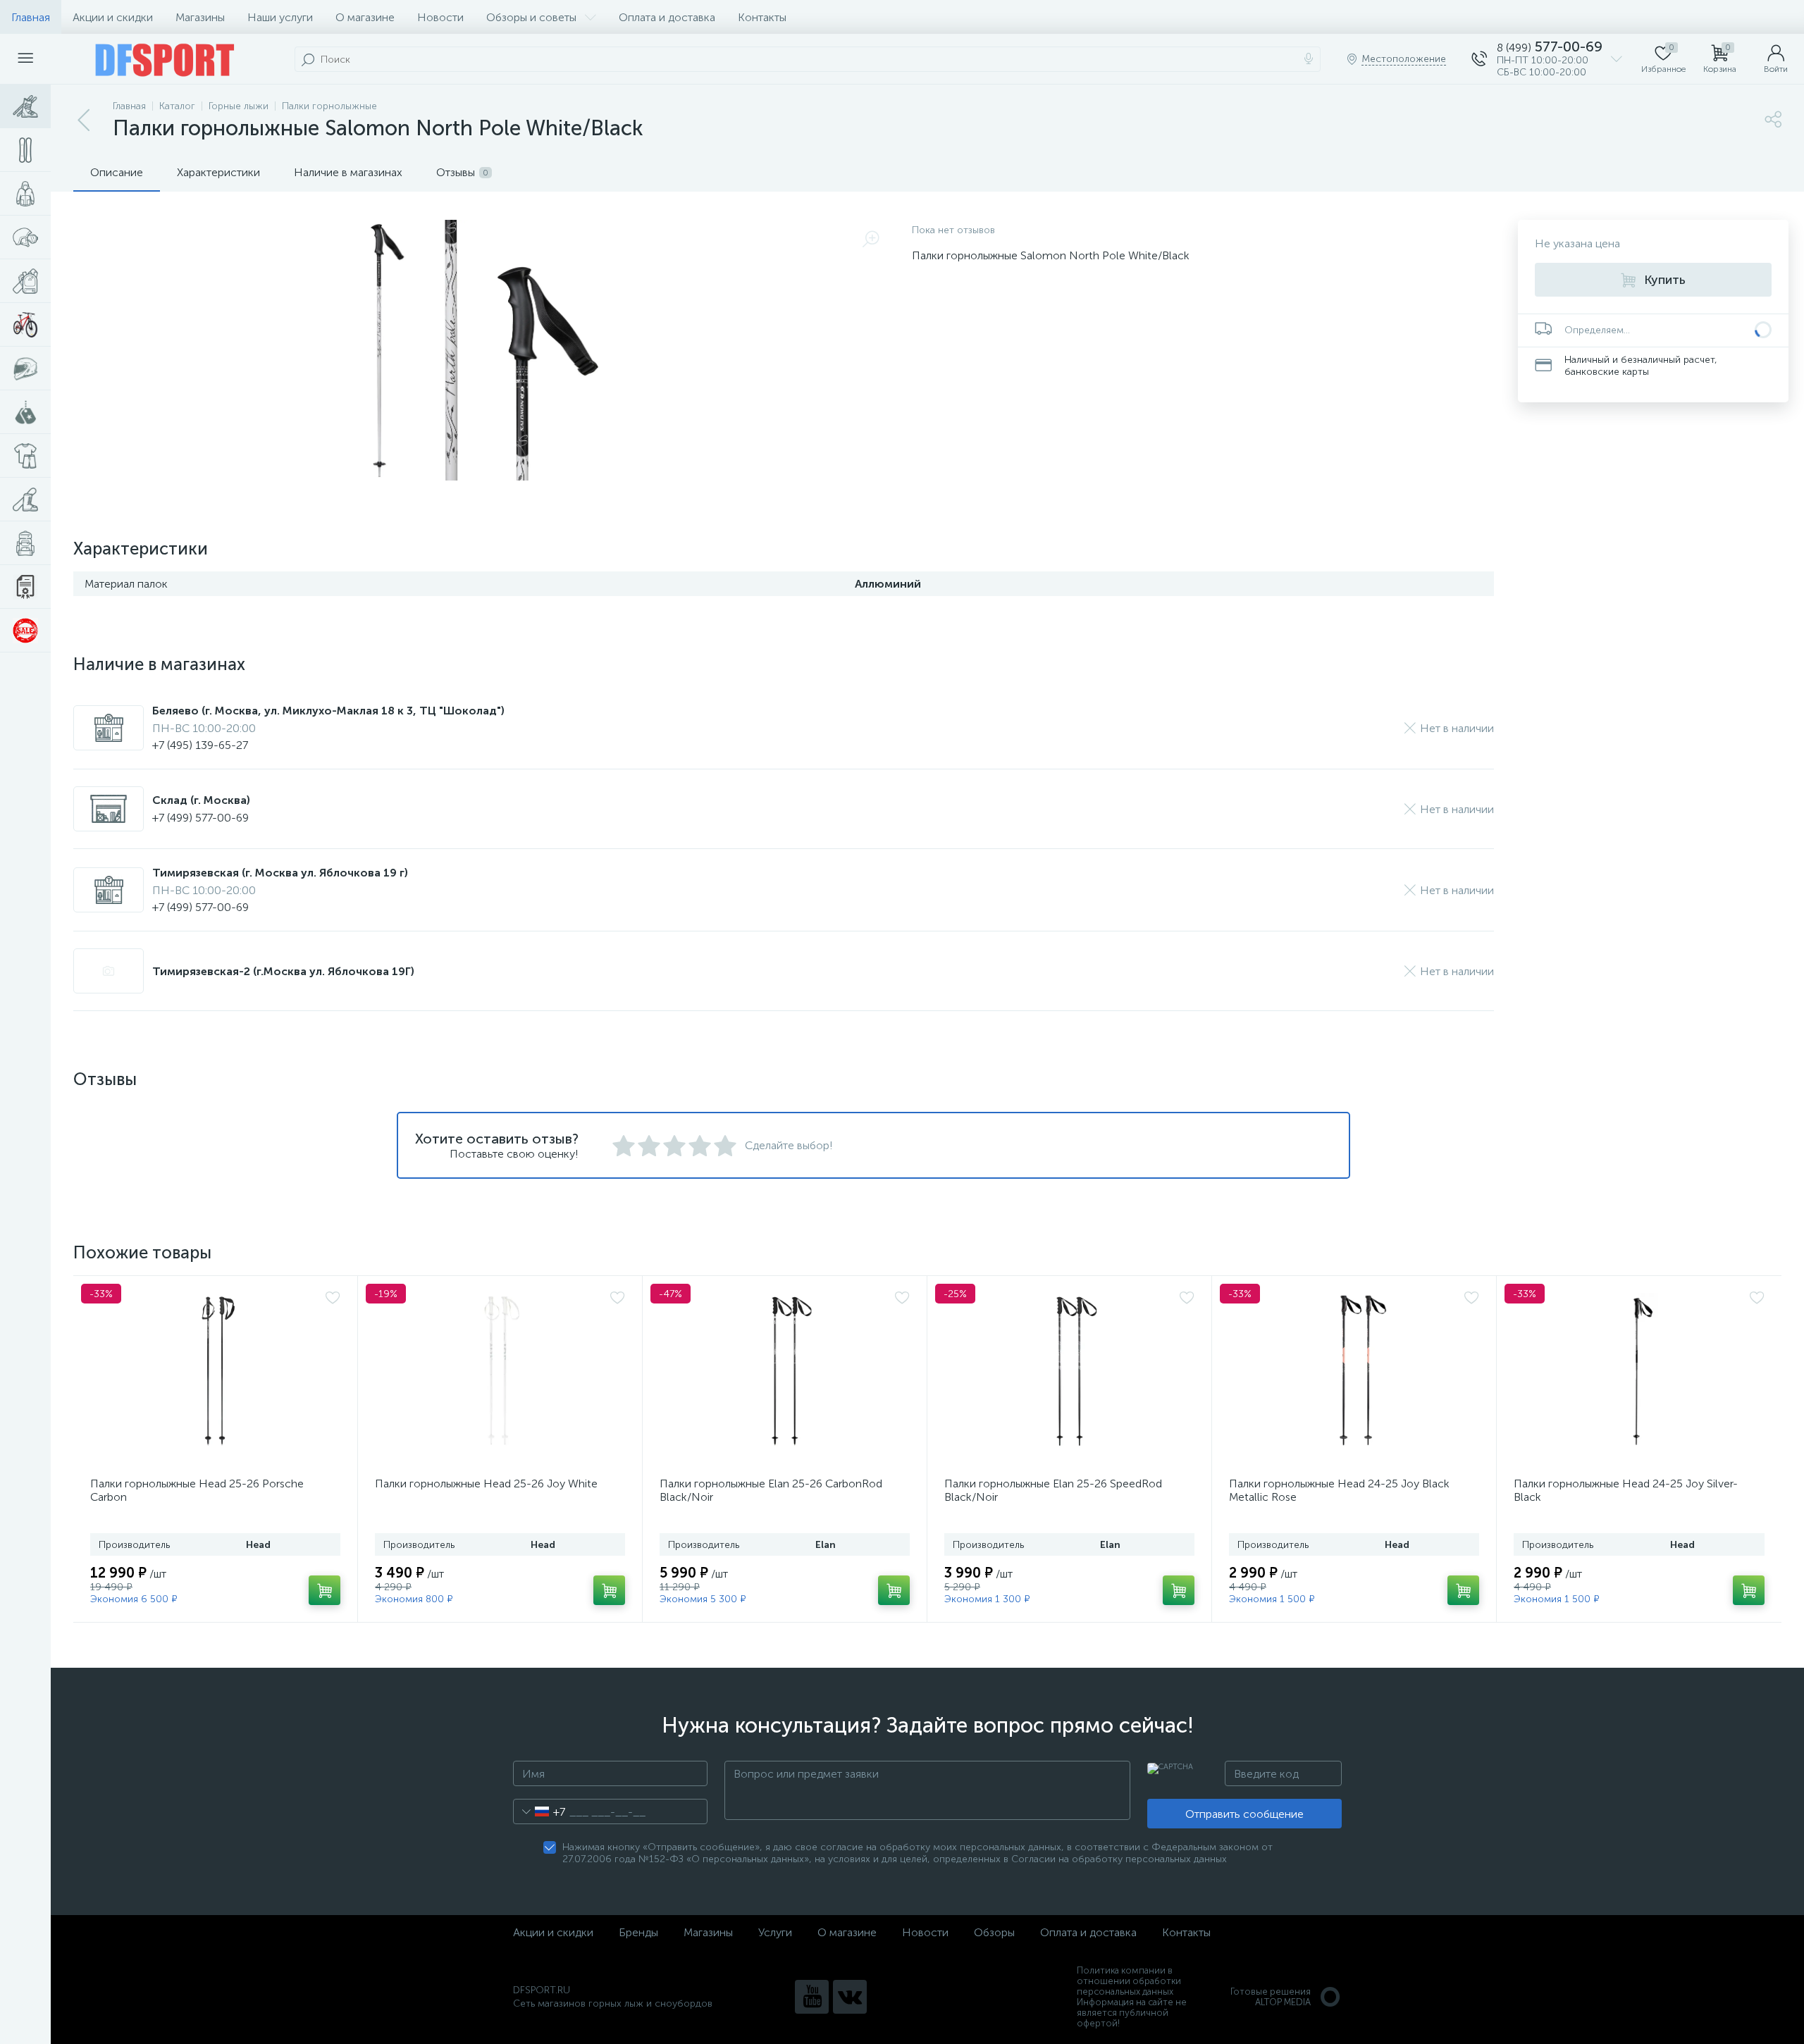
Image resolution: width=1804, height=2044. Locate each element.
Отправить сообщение (1244, 1814)
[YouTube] (812, 1997)
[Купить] (325, 1590)
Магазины (200, 17)
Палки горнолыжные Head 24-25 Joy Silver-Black (1626, 1490)
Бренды (638, 1932)
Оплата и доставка (667, 17)
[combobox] (539, 1811)
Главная (31, 17)
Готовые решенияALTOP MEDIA (1271, 1997)
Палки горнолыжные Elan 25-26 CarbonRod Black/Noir (771, 1490)
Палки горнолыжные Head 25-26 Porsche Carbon (197, 1490)
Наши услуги (280, 17)
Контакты (762, 17)
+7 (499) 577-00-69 (200, 818)
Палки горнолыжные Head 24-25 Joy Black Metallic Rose (1339, 1490)
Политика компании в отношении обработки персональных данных (1129, 1981)
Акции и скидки (113, 17)
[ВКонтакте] (850, 1997)
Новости (440, 17)
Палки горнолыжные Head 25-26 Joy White (486, 1484)
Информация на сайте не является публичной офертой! (1132, 2013)
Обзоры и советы (531, 17)
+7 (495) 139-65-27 (200, 745)
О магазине (365, 17)
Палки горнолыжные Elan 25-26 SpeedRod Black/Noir (1053, 1490)
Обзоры (994, 1932)
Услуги (775, 1932)
